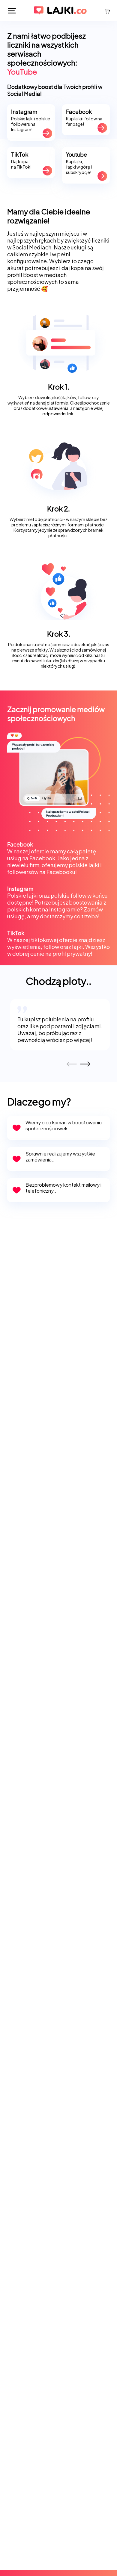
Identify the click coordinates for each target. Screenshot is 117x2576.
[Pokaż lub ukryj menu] (12, 11)
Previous (69, 1064)
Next (83, 1063)
